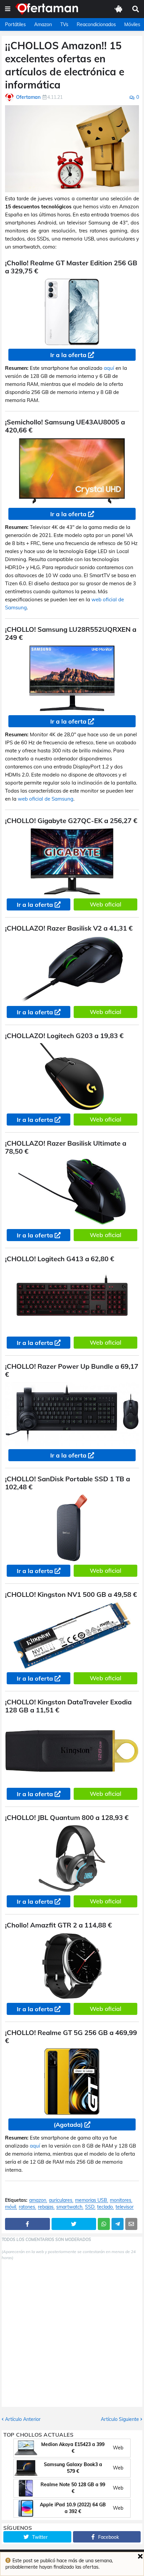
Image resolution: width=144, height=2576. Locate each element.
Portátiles (15, 24)
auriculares (61, 2200)
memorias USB (91, 2200)
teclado (105, 2207)
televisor (125, 2207)
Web (118, 2448)
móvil (11, 2207)
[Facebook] (27, 2224)
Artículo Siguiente (120, 2419)
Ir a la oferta (68, 355)
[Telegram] (118, 2224)
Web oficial (105, 904)
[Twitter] (74, 2224)
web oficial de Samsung (46, 799)
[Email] (131, 2224)
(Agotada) (68, 2125)
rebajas (46, 2207)
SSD (90, 2207)
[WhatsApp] (104, 2224)
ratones (27, 2207)
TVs (64, 24)
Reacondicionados (96, 24)
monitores (121, 2200)
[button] (8, 9)
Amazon (43, 24)
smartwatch (69, 2207)
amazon (38, 2200)
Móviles (132, 24)
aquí (109, 368)
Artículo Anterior (23, 2419)
